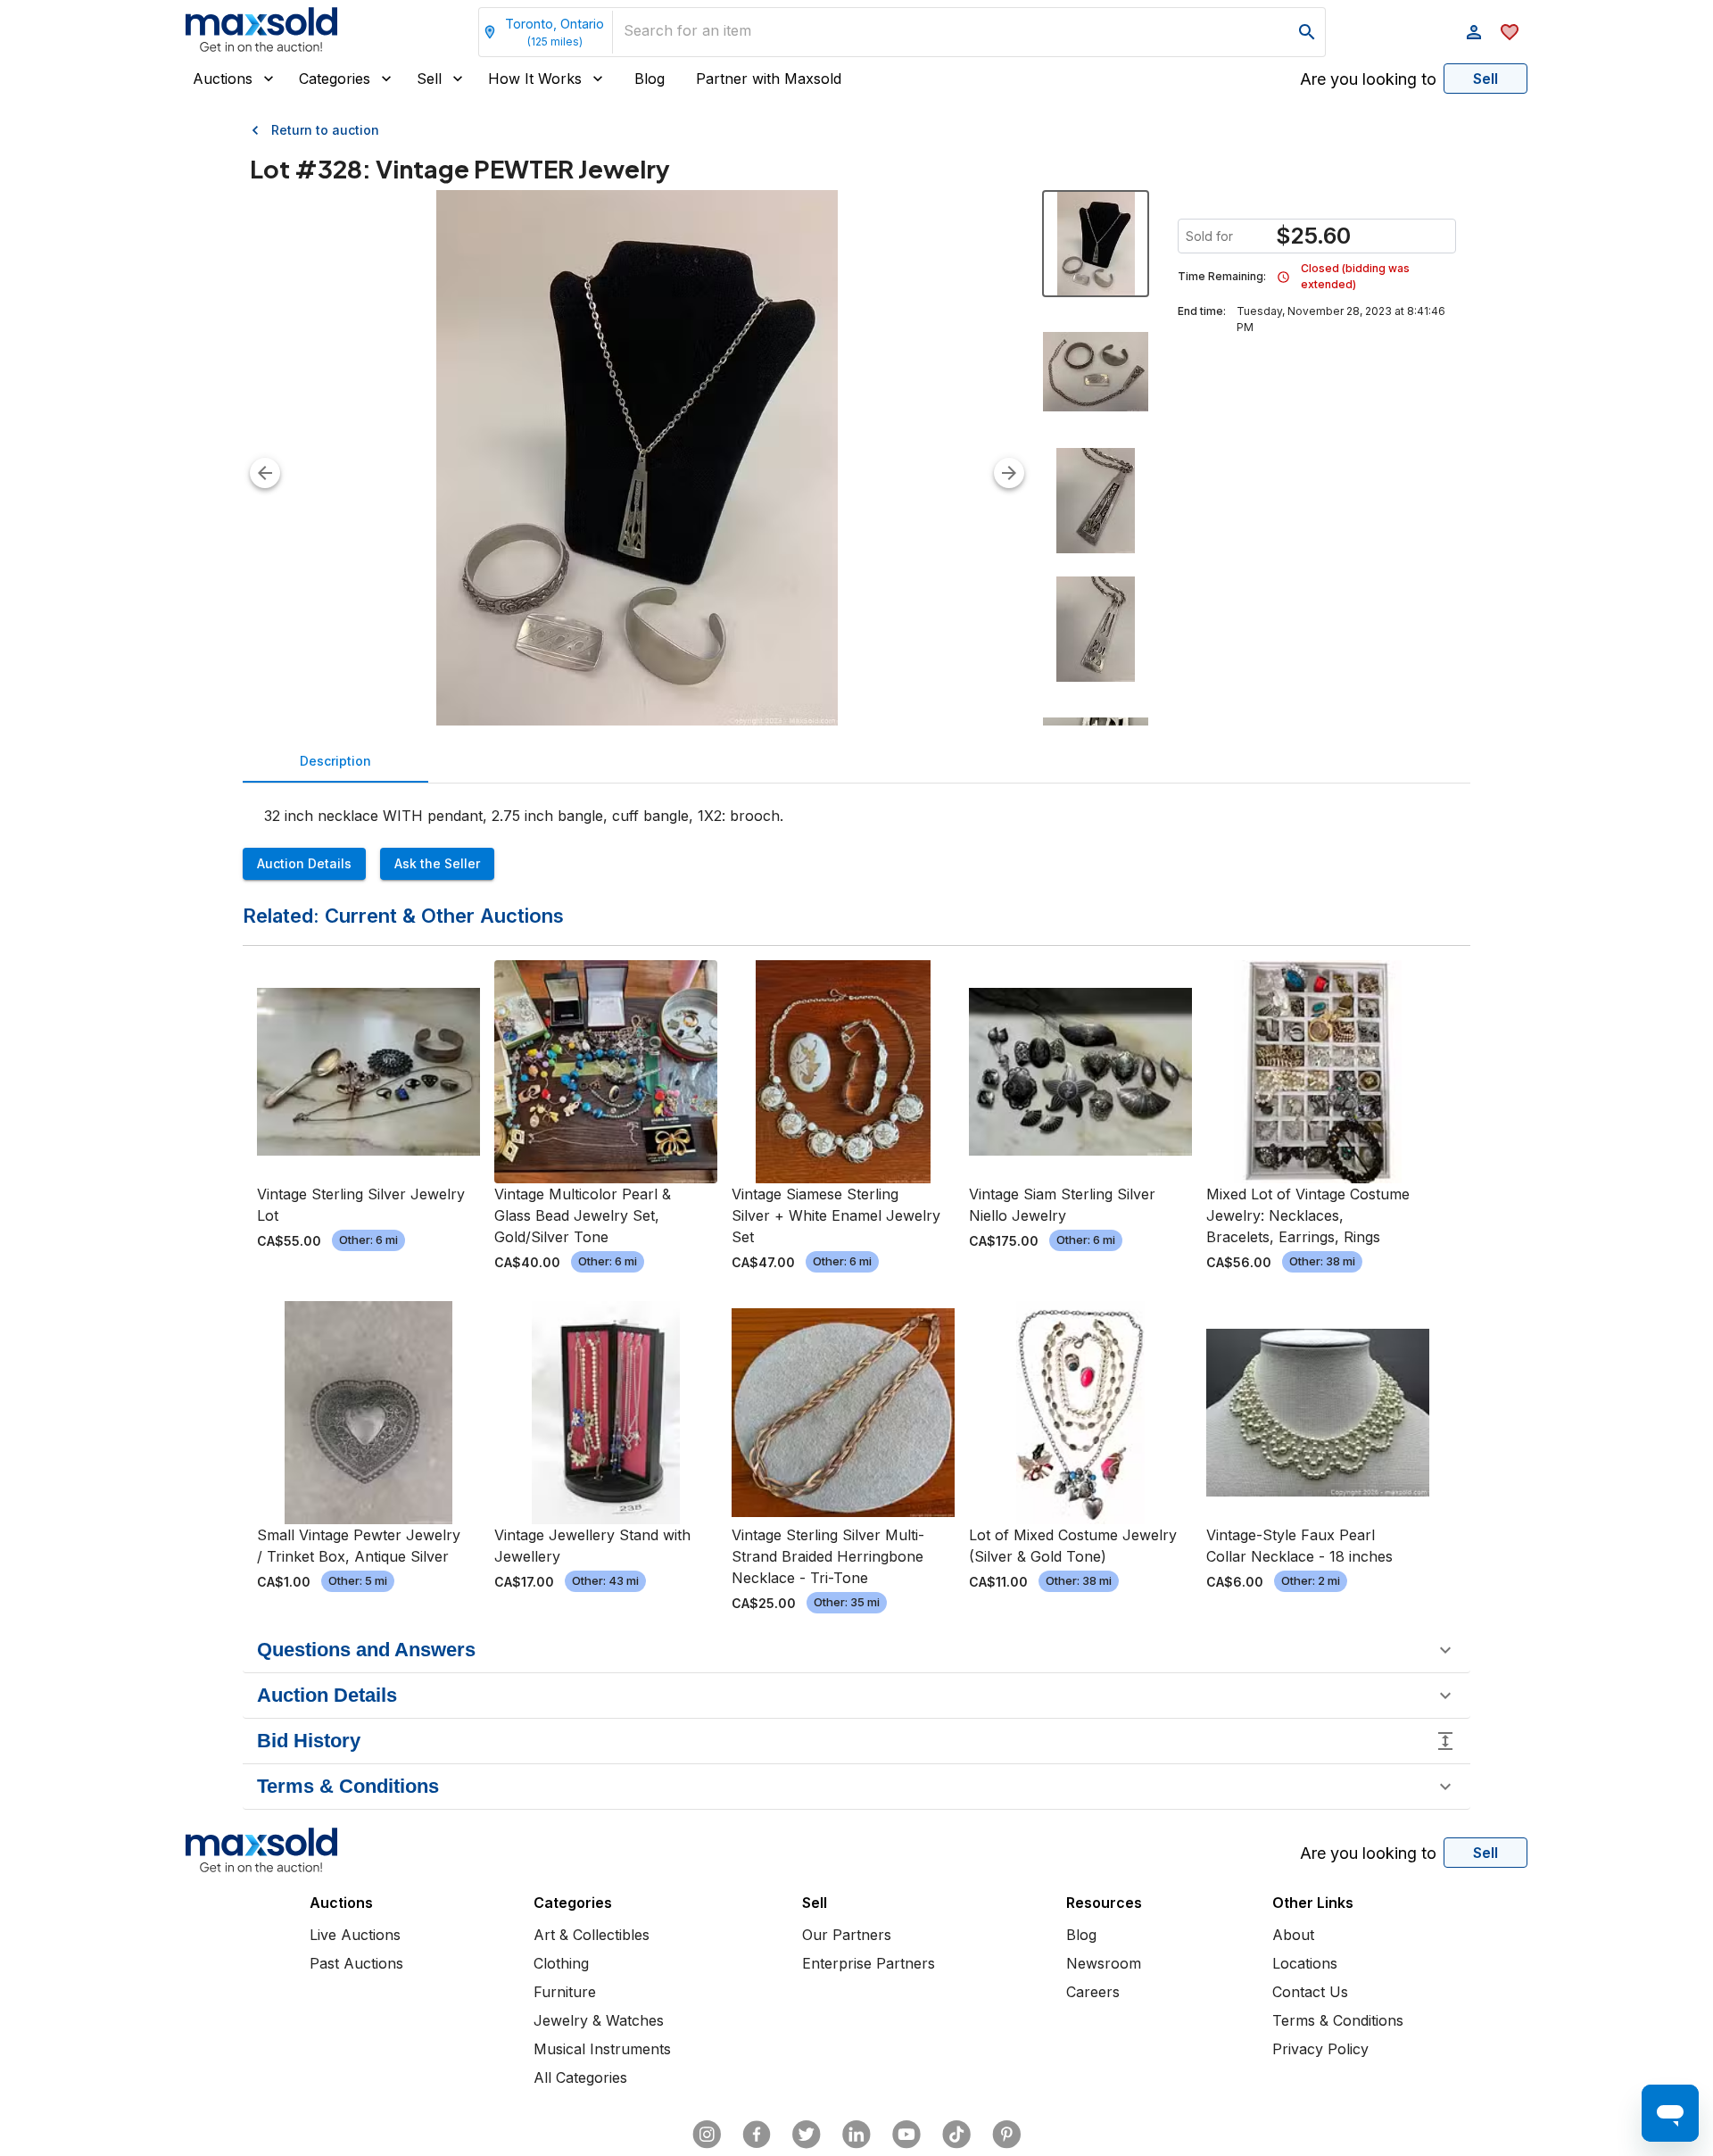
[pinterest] (1006, 2135)
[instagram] (707, 2135)
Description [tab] (335, 761)
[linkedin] (856, 2135)
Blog (650, 79)
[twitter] (807, 2135)
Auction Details (304, 863)
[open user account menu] (1474, 32)
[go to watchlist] (1510, 32)
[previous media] (265, 473)
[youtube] (906, 2135)
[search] (1307, 32)
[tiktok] (956, 2135)
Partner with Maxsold (769, 79)
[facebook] (757, 2135)
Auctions (223, 79)
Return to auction (325, 130)
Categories (335, 79)
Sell (429, 79)
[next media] (1009, 473)
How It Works (535, 79)
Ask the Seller (437, 863)
